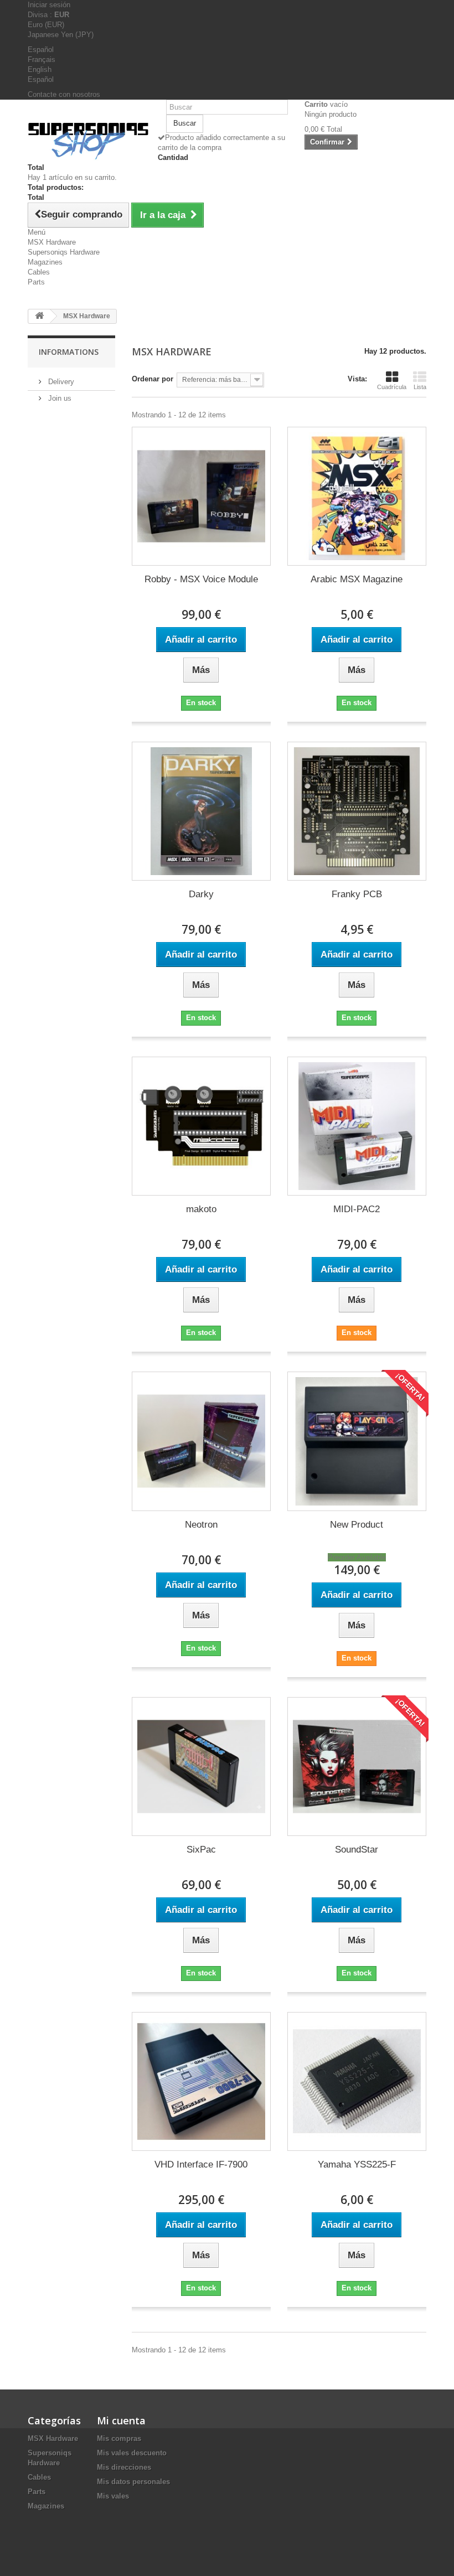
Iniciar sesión (49, 5)
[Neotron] (201, 1441)
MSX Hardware (52, 242)
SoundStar (357, 1850)
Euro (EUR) (46, 25)
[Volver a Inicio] (39, 316)
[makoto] (201, 1126)
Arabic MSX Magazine (357, 579)
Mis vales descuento (132, 2453)
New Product (357, 1525)
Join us (59, 398)
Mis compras (119, 2438)
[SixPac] (201, 1767)
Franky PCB (357, 894)
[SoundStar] (357, 1767)
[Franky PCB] (357, 811)
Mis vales (113, 2496)
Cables (39, 272)
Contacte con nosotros (64, 94)
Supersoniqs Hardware (64, 252)
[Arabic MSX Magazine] (357, 496)
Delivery (60, 382)
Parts (36, 282)
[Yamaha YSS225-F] (357, 2081)
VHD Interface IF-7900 (201, 2164)
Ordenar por (153, 379)
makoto (201, 1209)
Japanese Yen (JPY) (61, 35)
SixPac (201, 1850)
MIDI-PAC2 (357, 1209)
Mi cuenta (121, 2420)
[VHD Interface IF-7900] (201, 2081)
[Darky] (201, 811)
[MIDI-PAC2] (357, 1126)
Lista (420, 387)
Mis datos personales (133, 2482)
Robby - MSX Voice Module (201, 579)
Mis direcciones (124, 2467)
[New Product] (357, 1441)
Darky (201, 894)
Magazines (45, 262)
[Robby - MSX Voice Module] (201, 496)
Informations (69, 352)
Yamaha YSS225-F (357, 2164)
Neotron (201, 1525)
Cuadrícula (392, 387)
